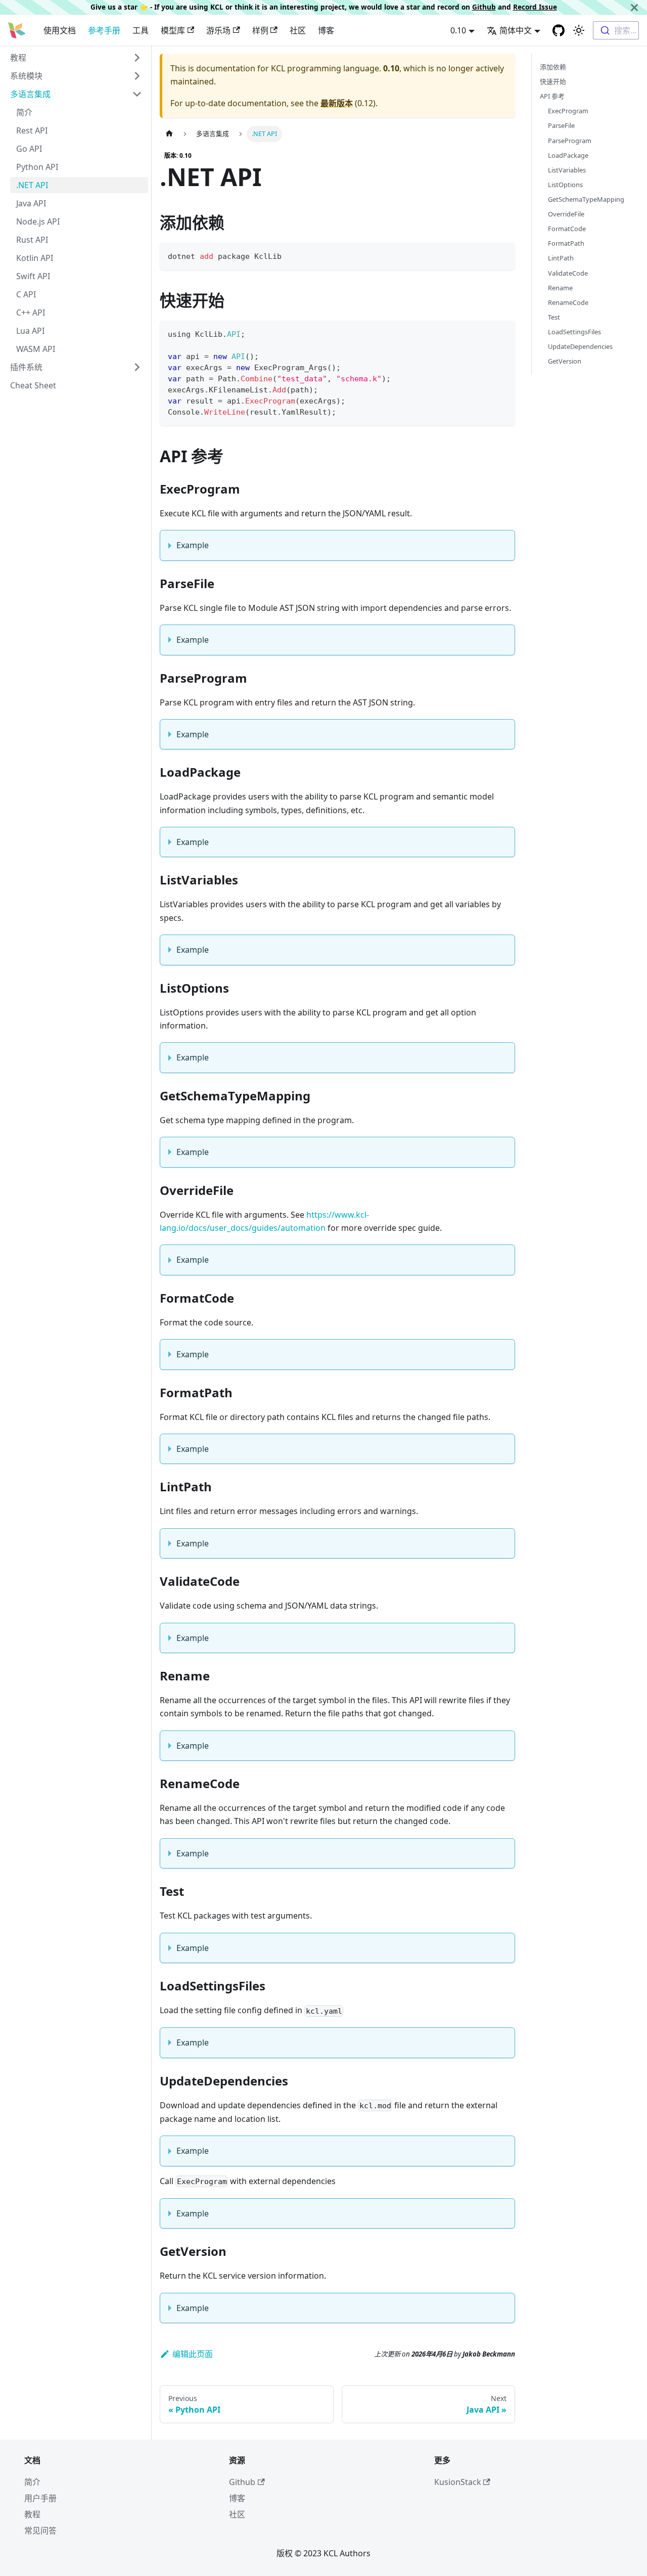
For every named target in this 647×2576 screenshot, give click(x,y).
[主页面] (169, 134)
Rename (560, 288)
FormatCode (567, 229)
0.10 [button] (458, 30)
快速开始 (553, 81)
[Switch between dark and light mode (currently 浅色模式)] (579, 30)
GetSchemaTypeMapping (586, 199)
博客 (326, 30)
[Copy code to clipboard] (503, 255)
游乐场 (218, 30)
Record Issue (535, 7)
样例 (260, 30)
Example (193, 545)
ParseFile (561, 125)
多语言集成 (30, 94)
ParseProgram (570, 141)
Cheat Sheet (33, 385)
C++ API (31, 313)
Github (484, 7)
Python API (37, 167)
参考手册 (104, 30)
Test (554, 317)
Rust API (32, 240)
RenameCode (568, 302)
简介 (24, 112)
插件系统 (26, 367)
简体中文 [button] (516, 30)
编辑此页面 (193, 2354)
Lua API (30, 331)
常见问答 (40, 2530)
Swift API (33, 276)
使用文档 (60, 30)
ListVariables (567, 170)
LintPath (561, 258)
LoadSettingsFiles (574, 332)
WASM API (36, 349)
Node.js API (38, 221)
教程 (18, 58)
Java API (31, 203)
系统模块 (26, 76)
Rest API (32, 130)
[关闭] (634, 7)
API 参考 (552, 96)
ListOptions (565, 185)
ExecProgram (568, 111)
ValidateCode (568, 273)
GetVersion (565, 361)
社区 (298, 30)
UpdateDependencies (580, 346)
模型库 (173, 30)
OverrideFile (566, 214)
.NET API (32, 185)
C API (26, 294)
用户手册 (40, 2498)
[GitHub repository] (559, 30)
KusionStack (458, 2482)
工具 (141, 30)
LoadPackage (568, 155)
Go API (29, 149)
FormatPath (566, 243)
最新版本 (337, 103)
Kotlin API (35, 258)
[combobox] (616, 30)
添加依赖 (553, 67)
